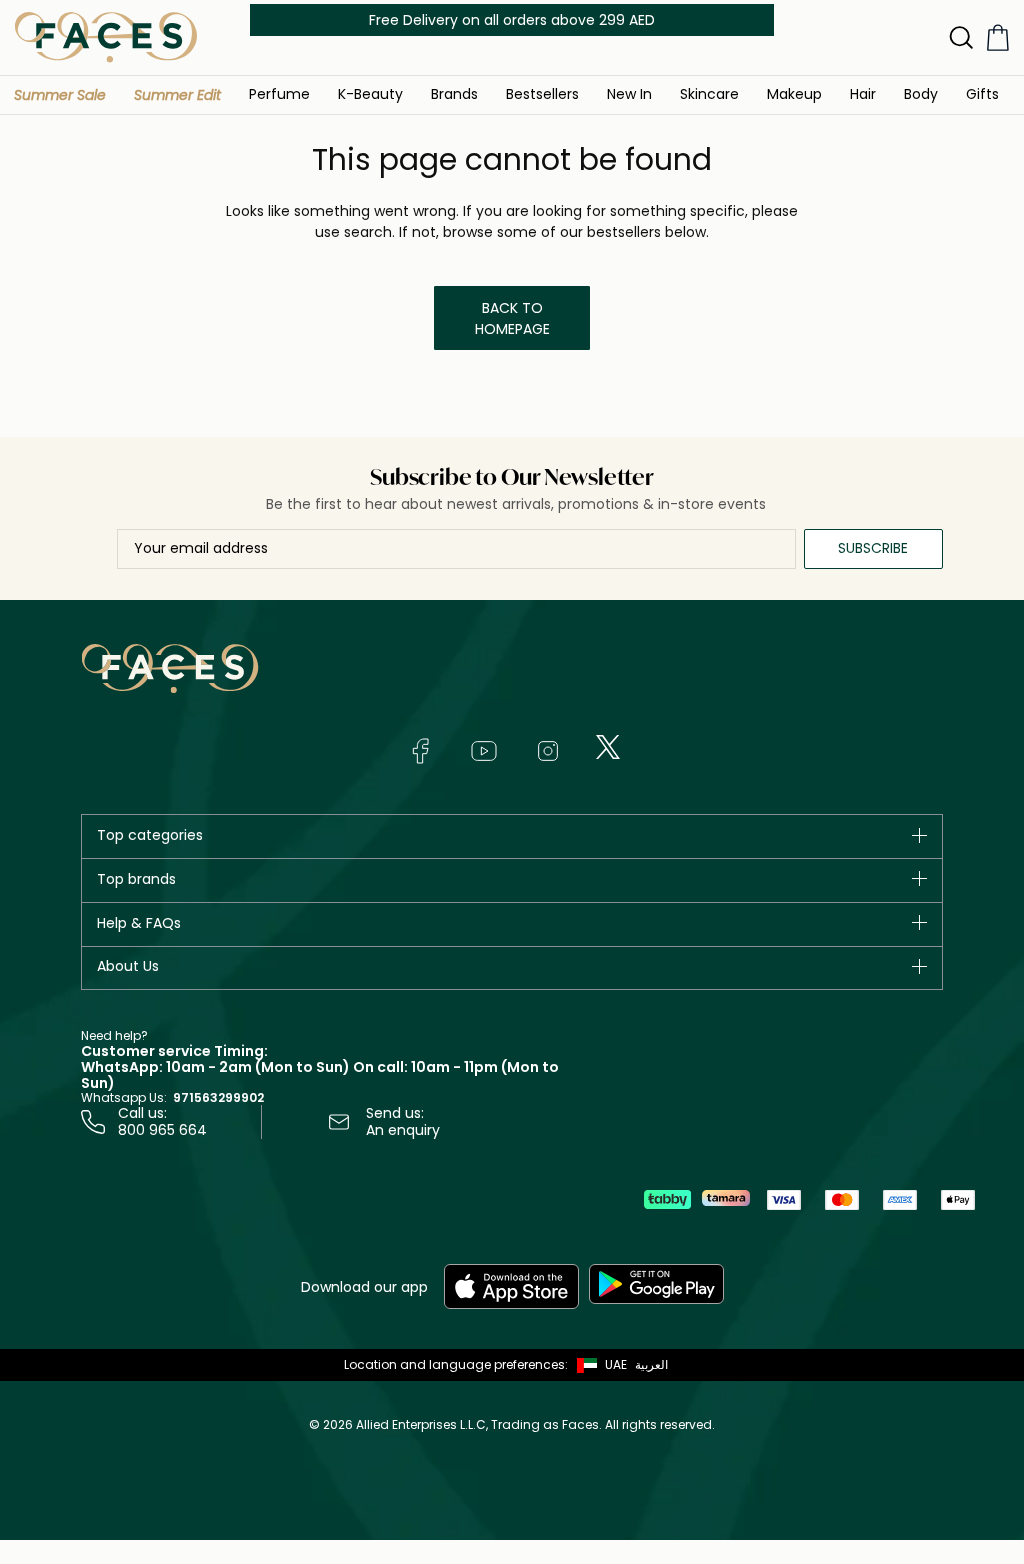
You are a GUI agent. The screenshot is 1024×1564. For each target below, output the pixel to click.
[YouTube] (484, 751)
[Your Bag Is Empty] (998, 37)
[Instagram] (548, 751)
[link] (454, 93)
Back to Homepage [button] (512, 318)
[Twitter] (608, 747)
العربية (651, 1364)
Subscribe (873, 548)
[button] (60, 95)
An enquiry (403, 1130)
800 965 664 (162, 1130)
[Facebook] (420, 751)
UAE (616, 1364)
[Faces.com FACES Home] (106, 36)
